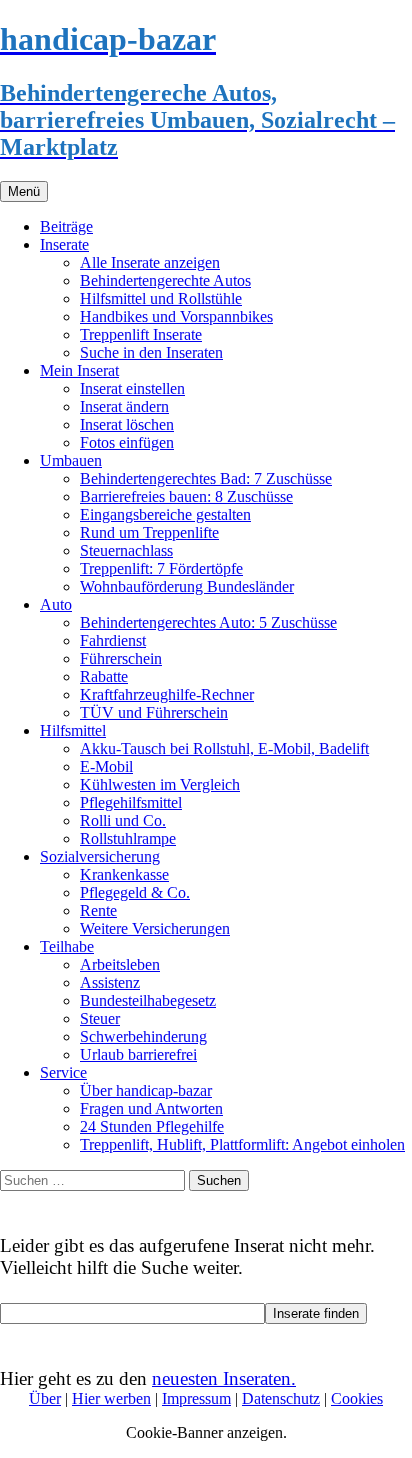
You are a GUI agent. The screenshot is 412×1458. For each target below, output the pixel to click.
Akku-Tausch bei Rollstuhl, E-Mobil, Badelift (224, 748)
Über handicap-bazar (146, 1090)
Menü (24, 191)
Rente (98, 910)
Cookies (357, 1398)
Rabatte (104, 676)
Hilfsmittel (73, 730)
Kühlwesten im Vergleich (160, 784)
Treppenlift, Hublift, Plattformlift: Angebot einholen (242, 1144)
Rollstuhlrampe (128, 838)
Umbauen (71, 460)
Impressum (196, 1398)
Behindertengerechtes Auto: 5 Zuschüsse (208, 622)
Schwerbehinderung (143, 1036)
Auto (56, 604)
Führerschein (121, 658)
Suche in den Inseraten (151, 352)
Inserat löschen (127, 424)
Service (63, 1072)
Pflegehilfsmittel (131, 802)
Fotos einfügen (127, 442)
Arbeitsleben (120, 964)
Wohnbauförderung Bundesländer (187, 586)
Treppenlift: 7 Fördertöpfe (161, 568)
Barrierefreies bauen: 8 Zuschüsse (186, 496)
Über (45, 1398)
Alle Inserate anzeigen (150, 262)
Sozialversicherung (100, 856)
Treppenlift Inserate (141, 334)
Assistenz (110, 982)
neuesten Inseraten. (224, 1378)
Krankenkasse (124, 874)
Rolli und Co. (123, 820)
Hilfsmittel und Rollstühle (161, 298)
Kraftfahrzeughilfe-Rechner (167, 694)
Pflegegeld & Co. (135, 892)
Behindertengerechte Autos (165, 280)
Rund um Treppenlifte (149, 532)
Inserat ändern (124, 406)
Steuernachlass (126, 550)
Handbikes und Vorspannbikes (176, 316)
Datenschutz (281, 1398)
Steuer (100, 1018)
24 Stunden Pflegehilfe (152, 1126)
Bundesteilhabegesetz (148, 1000)
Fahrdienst (113, 640)
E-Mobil (106, 766)
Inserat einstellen (132, 388)
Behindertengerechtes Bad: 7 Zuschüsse (206, 478)
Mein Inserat (79, 370)
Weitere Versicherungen (155, 928)
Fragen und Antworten (151, 1108)
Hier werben (111, 1398)
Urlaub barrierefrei (138, 1054)
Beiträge (66, 226)
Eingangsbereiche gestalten (165, 514)
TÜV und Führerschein (154, 712)
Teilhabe (67, 946)
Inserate (64, 244)
